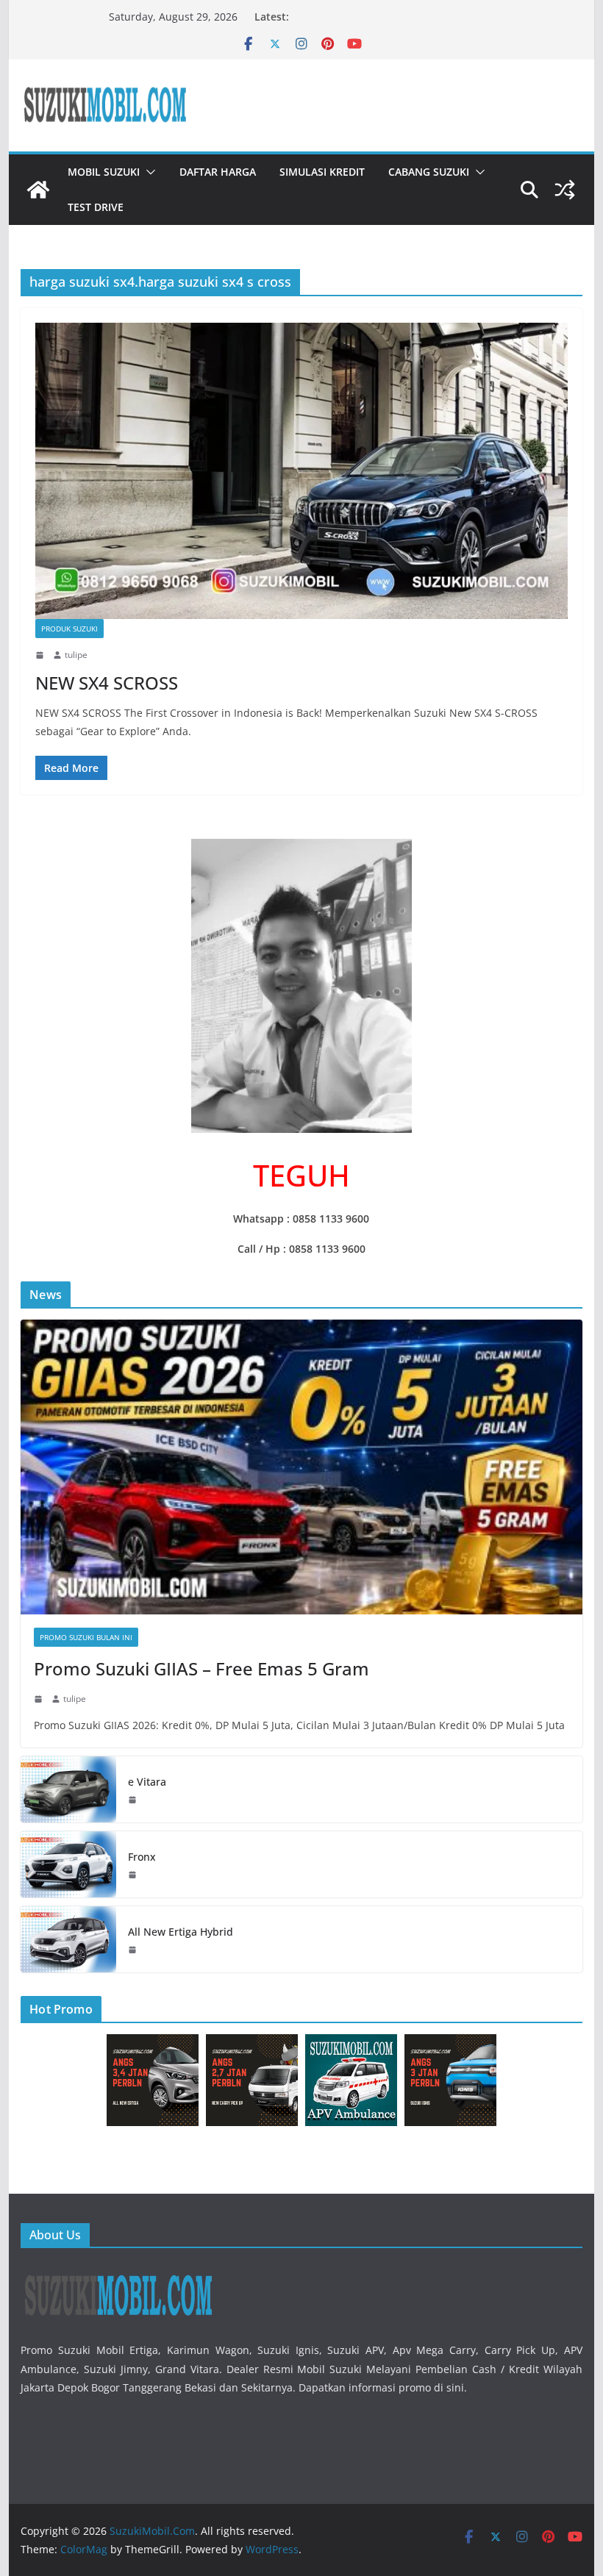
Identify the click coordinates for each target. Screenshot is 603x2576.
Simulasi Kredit (322, 172)
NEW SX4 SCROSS (107, 683)
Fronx (142, 1857)
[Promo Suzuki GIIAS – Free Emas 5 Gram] (301, 1467)
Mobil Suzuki (104, 172)
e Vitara (147, 1782)
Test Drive (96, 207)
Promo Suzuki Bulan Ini (86, 1637)
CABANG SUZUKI (429, 172)
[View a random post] (565, 190)
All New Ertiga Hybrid (181, 1932)
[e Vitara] (68, 1789)
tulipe (76, 655)
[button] (148, 172)
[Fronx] (68, 1864)
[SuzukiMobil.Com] (38, 190)
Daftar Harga (218, 172)
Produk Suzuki (69, 629)
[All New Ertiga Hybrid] (68, 1939)
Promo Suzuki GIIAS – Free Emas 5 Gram (201, 1668)
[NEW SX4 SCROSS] (301, 471)
